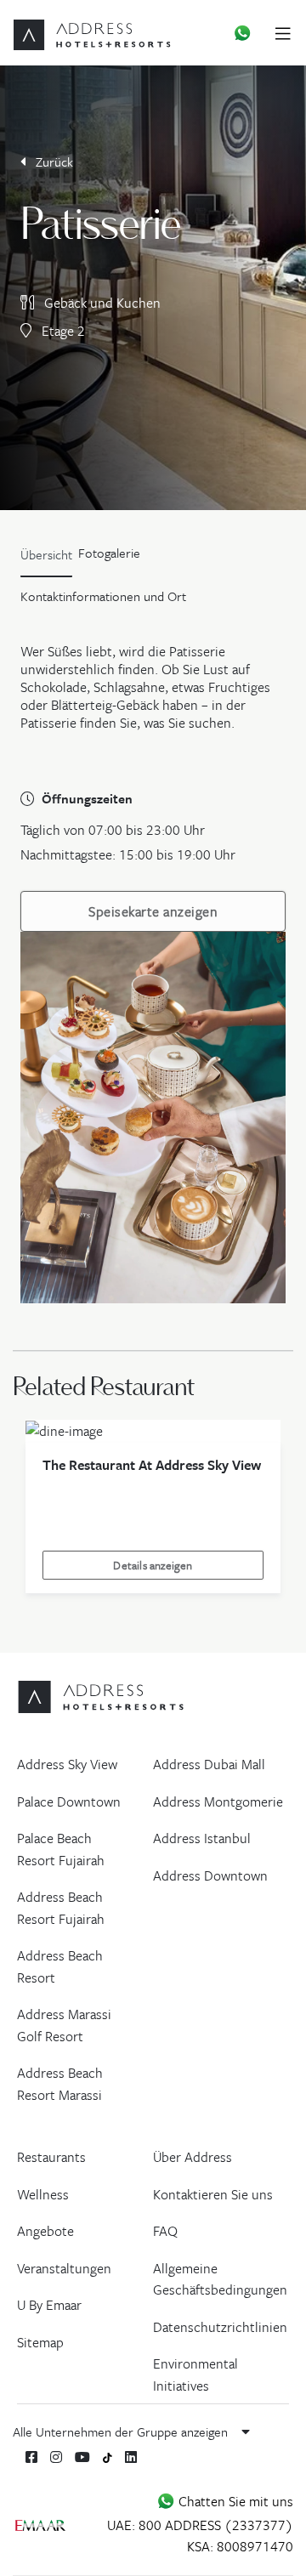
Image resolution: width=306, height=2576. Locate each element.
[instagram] (56, 2457)
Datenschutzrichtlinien (220, 2327)
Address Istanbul (202, 1838)
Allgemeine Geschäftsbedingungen (220, 2279)
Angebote (45, 2231)
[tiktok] (108, 2457)
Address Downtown (210, 1875)
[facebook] (31, 2457)
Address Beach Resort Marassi (60, 2084)
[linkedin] (131, 2457)
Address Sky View (67, 1764)
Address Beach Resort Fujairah (61, 1908)
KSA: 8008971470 (240, 2546)
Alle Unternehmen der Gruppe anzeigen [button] (122, 2431)
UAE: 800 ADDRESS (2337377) (200, 2525)
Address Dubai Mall (209, 1764)
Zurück (53, 162)
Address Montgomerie (218, 1801)
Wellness (43, 2194)
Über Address (193, 2157)
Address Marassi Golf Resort (64, 2025)
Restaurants (51, 2157)
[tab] (109, 559)
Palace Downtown (69, 1801)
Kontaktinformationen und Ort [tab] (103, 596)
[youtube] (82, 2457)
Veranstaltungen (64, 2268)
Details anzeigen (153, 1565)
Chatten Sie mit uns (234, 2501)
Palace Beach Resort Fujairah (61, 1849)
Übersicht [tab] (46, 554)
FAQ (165, 2231)
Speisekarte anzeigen (153, 911)
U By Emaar (49, 2305)
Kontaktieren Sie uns (213, 2194)
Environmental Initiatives (195, 2375)
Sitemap (40, 2342)
